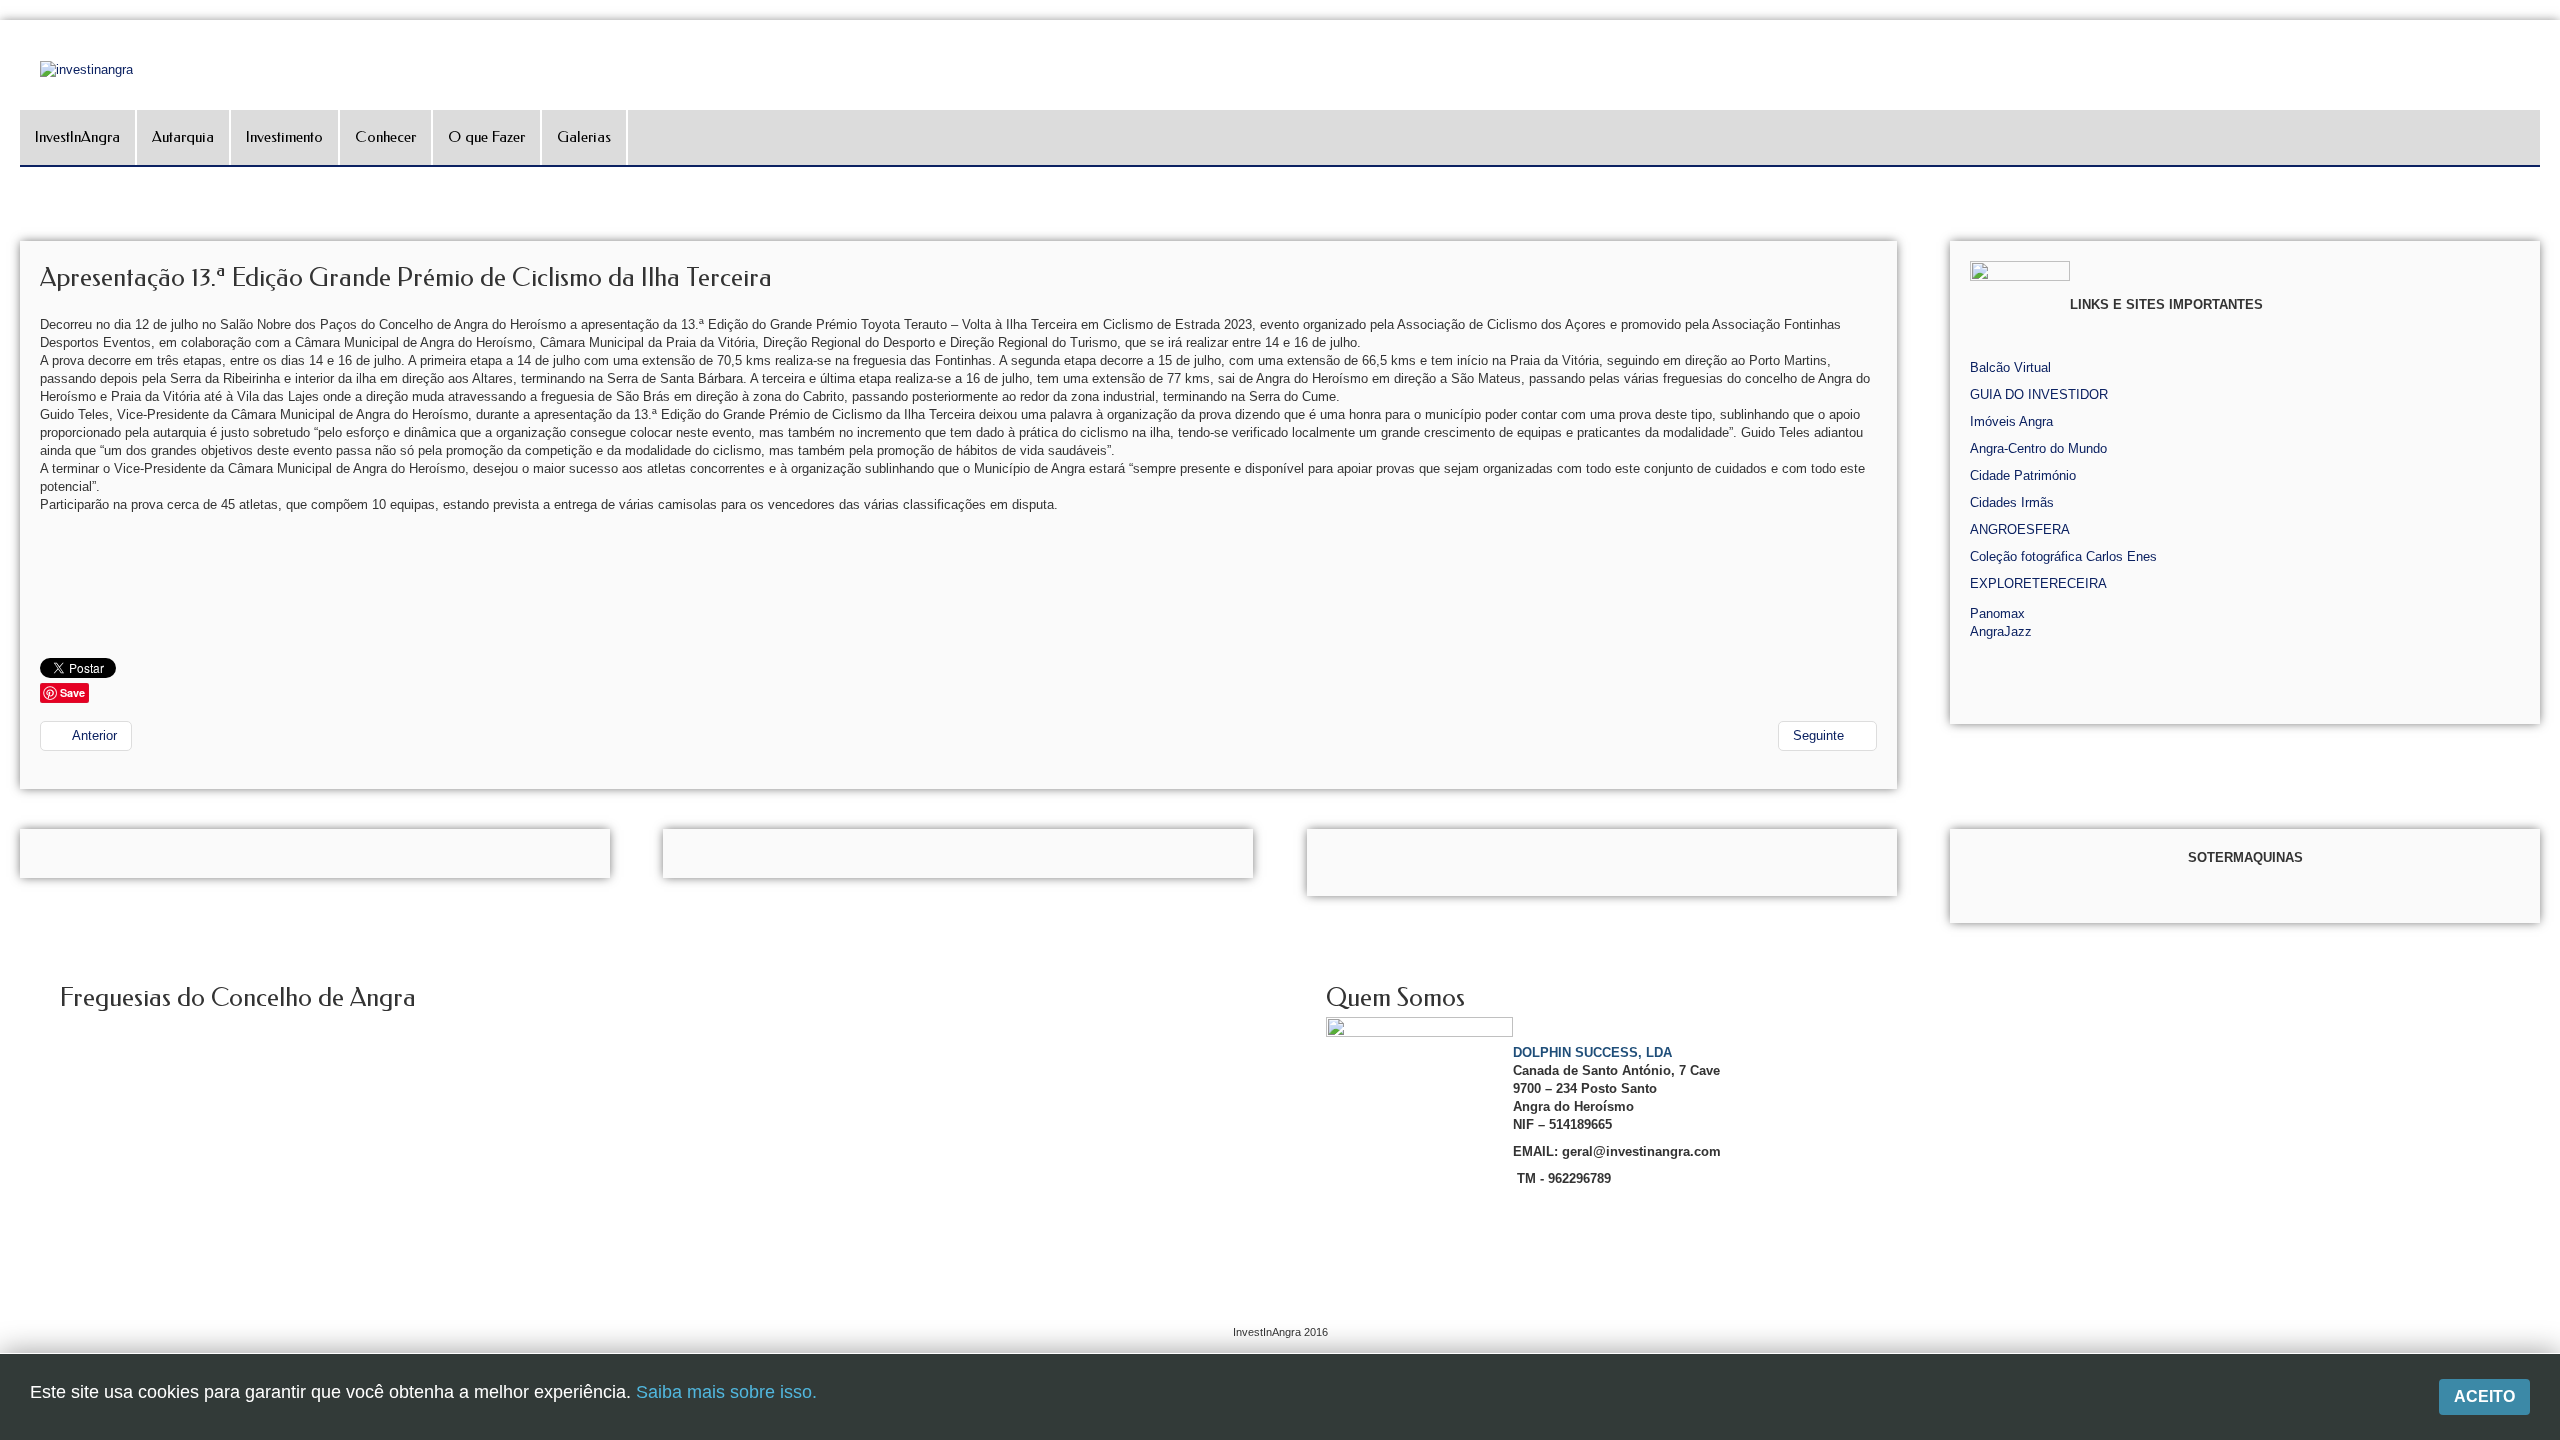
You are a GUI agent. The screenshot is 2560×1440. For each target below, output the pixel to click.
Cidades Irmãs (2012, 502)
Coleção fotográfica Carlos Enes (2063, 556)
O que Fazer (486, 137)
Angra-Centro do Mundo (2038, 448)
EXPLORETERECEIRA (2038, 583)
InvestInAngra (77, 137)
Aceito (2484, 1396)
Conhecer (385, 137)
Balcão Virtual (2010, 367)
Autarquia (183, 137)
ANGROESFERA (2020, 529)
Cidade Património (2023, 475)
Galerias (584, 137)
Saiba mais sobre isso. (726, 1392)
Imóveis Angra (2011, 421)
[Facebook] (2542, 246)
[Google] (2542, 274)
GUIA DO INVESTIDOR (2039, 394)
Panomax (1997, 613)
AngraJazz (2001, 631)
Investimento (284, 137)
